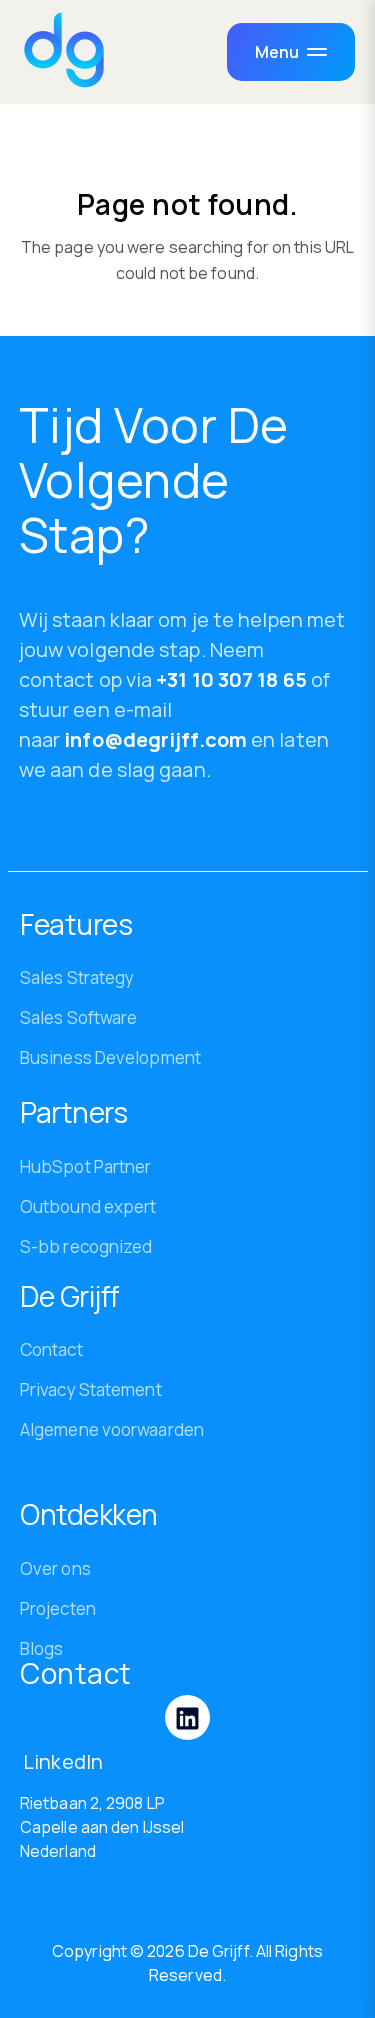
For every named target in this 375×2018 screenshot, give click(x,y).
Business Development (110, 1057)
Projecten (58, 1608)
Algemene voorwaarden (112, 1429)
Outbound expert (88, 1206)
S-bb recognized (86, 1246)
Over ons (55, 1568)
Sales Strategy (77, 977)
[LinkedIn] (187, 1717)
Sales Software (78, 1017)
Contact (51, 1349)
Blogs (42, 1648)
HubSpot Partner (86, 1166)
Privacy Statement (91, 1389)
